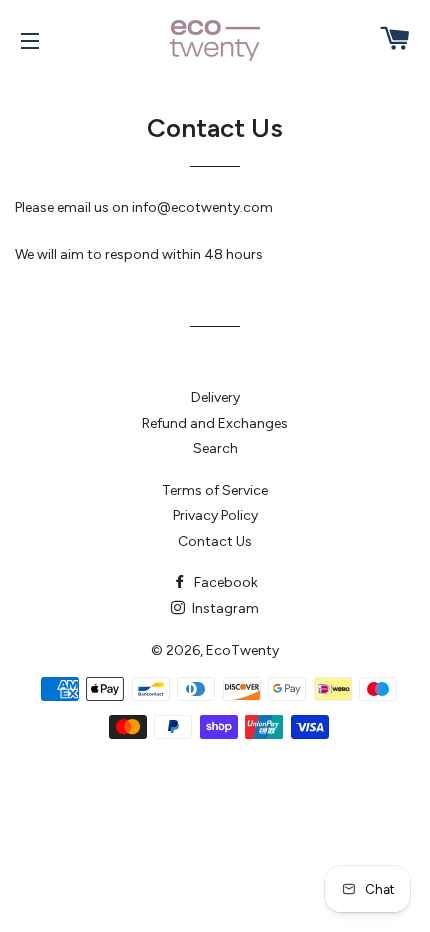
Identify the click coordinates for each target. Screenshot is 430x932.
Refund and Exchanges (215, 423)
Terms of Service (215, 490)
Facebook (224, 582)
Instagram (224, 608)
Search (215, 448)
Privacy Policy (215, 515)
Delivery (215, 397)
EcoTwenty (242, 650)
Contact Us (215, 541)
